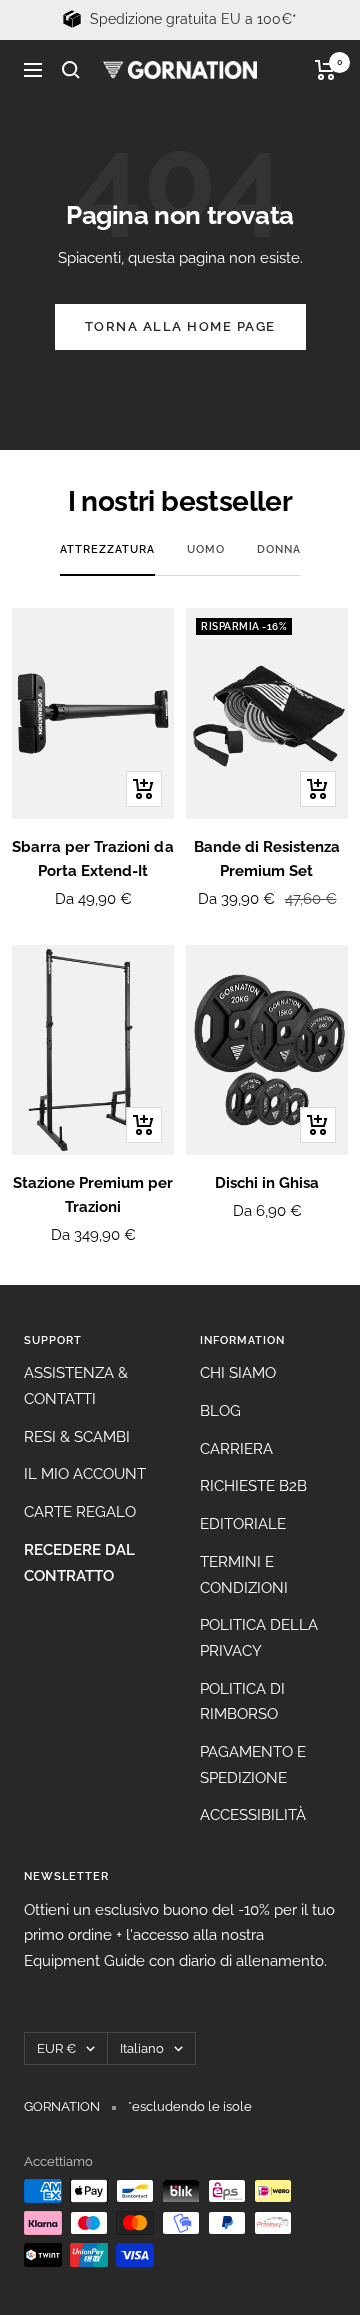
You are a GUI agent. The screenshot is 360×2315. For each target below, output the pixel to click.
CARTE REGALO (80, 1512)
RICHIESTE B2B (253, 1486)
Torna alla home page (180, 326)
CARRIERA (236, 1449)
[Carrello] (325, 70)
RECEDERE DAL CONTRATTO (79, 1563)
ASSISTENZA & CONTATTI (76, 1386)
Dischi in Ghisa (267, 1183)
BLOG (220, 1411)
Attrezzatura (107, 549)
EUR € (56, 2048)
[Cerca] (71, 70)
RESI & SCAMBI (77, 1437)
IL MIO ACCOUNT (85, 1474)
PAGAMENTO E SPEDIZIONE (253, 1765)
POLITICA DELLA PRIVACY (259, 1638)
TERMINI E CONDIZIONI (244, 1575)
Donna (279, 549)
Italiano (142, 2048)
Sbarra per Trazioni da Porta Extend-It (92, 859)
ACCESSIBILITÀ (253, 1815)
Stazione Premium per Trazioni (93, 1195)
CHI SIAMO (238, 1373)
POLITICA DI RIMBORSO (242, 1702)
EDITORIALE (243, 1524)
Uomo (206, 549)
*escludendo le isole (190, 2106)
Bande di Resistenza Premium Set (267, 859)
